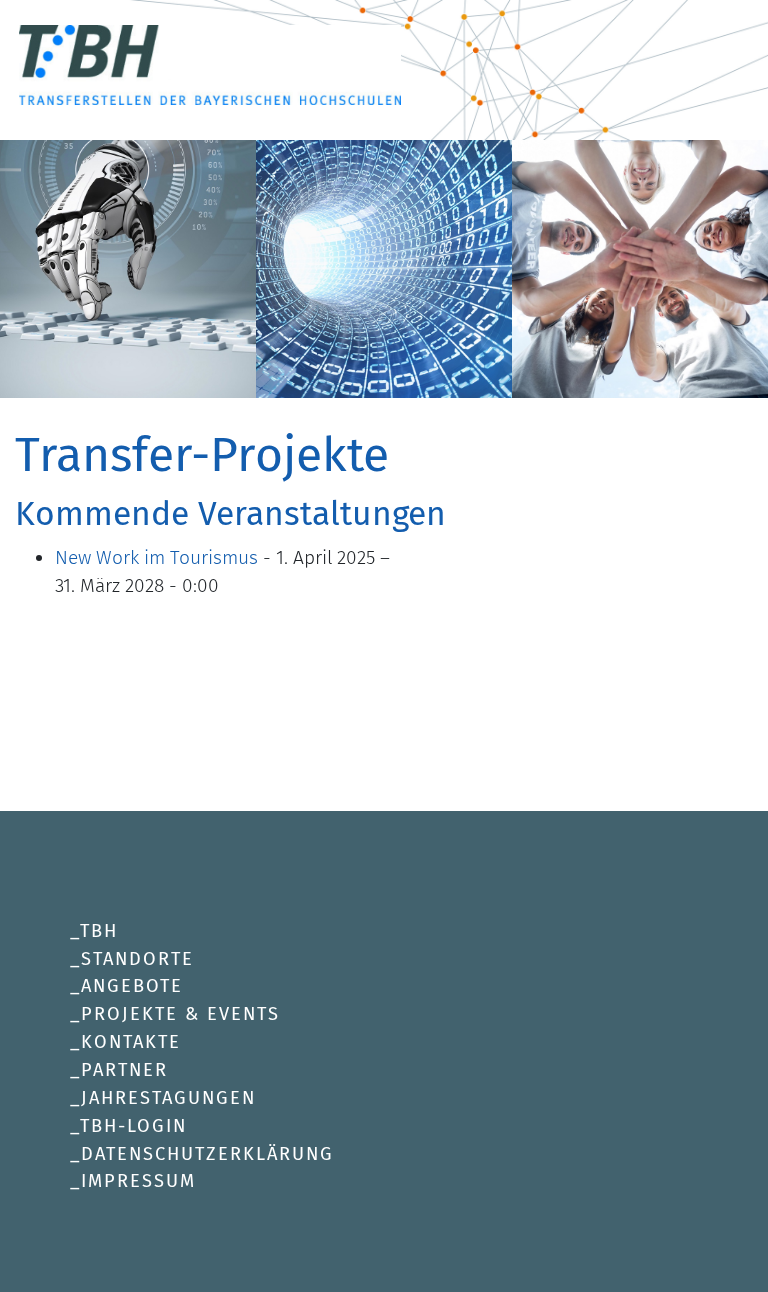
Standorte (137, 959)
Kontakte (131, 1042)
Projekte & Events (180, 1014)
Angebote (132, 986)
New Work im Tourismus (156, 557)
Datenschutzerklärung (207, 1154)
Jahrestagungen (168, 1098)
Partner (124, 1070)
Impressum (138, 1181)
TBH (99, 931)
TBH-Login (133, 1126)
